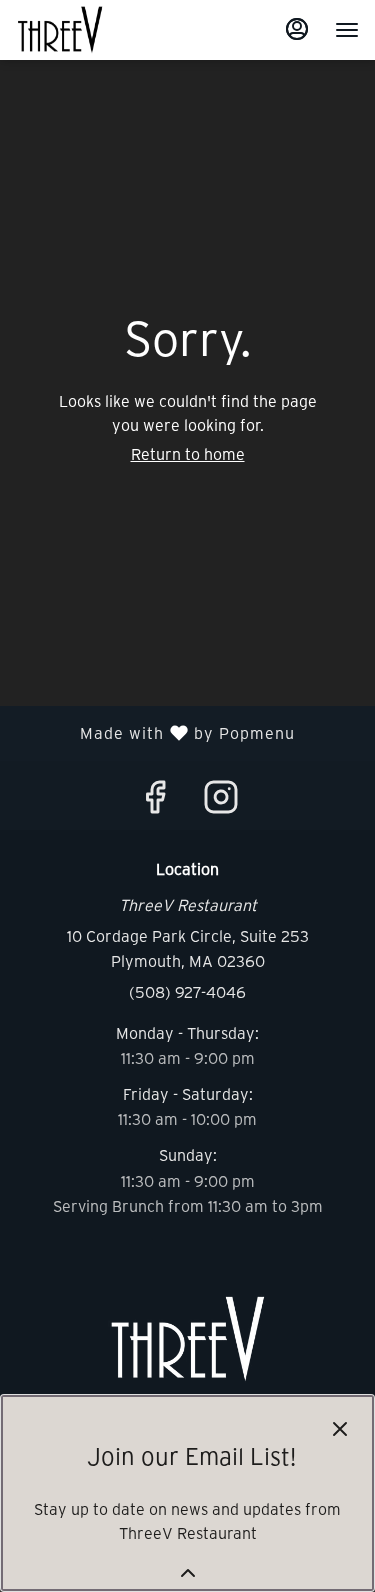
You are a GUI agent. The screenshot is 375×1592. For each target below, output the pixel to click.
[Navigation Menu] (347, 30)
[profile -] (297, 29)
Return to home (188, 453)
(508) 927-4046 (187, 991)
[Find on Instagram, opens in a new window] (221, 801)
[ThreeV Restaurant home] (106, 30)
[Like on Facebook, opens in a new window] (155, 801)
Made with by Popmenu (155, 733)
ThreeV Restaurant (187, 1339)
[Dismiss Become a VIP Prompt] (340, 1429)
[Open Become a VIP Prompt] (188, 1573)
